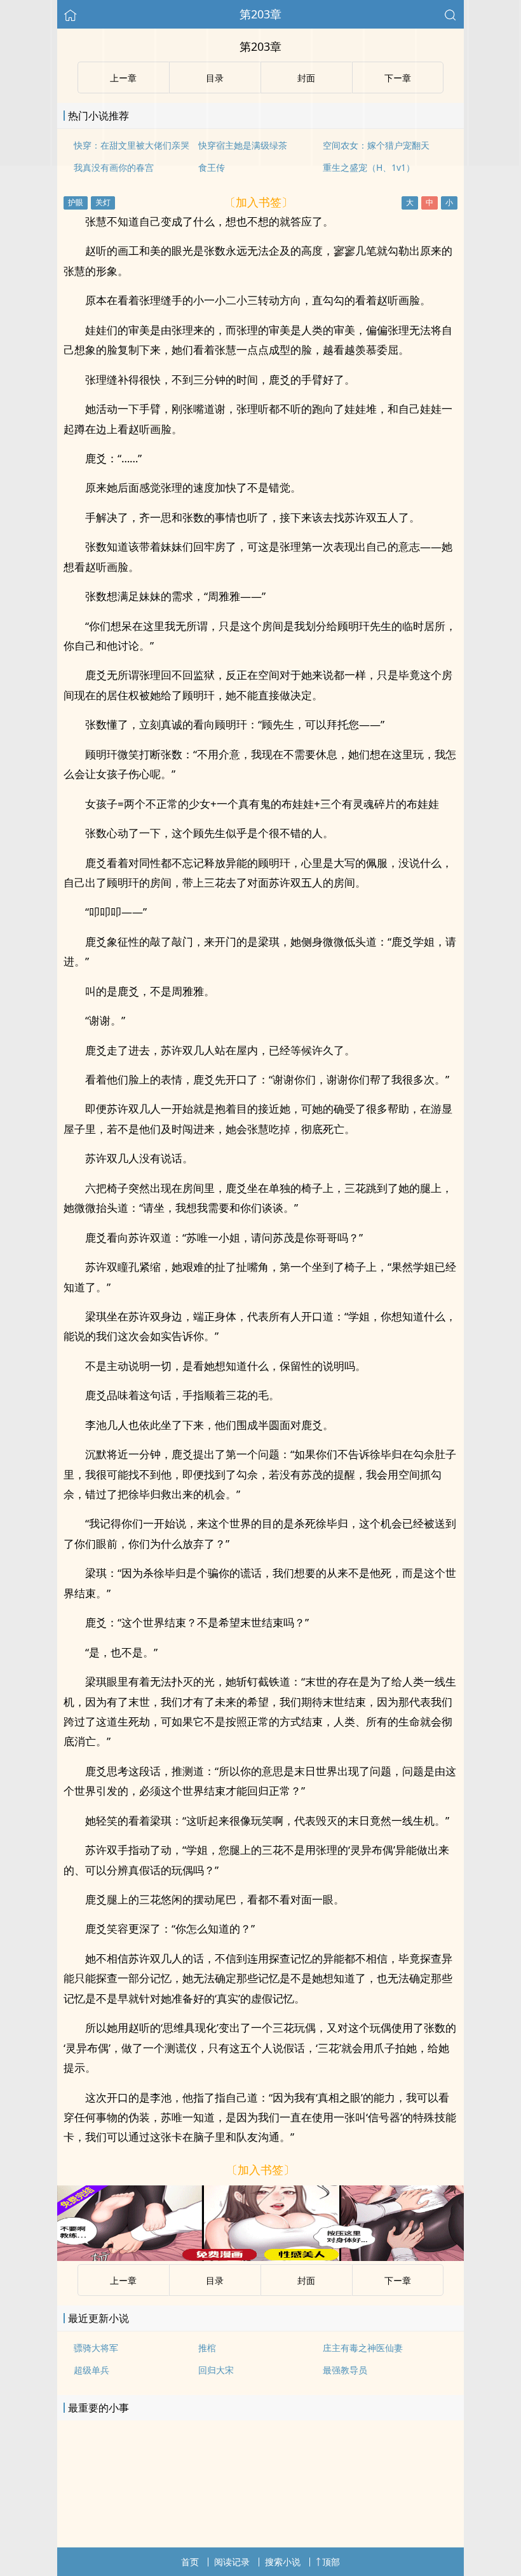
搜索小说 (283, 2562)
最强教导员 (345, 2370)
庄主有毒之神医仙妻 (363, 2348)
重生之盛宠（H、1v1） (369, 167)
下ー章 (398, 2280)
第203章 (260, 14)
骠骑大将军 (96, 2348)
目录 (215, 2280)
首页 (190, 2562)
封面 (306, 2280)
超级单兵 (91, 2370)
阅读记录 (232, 2562)
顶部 (331, 2562)
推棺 (207, 2348)
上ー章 (123, 2280)
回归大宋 (216, 2370)
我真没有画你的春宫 (114, 167)
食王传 (212, 167)
